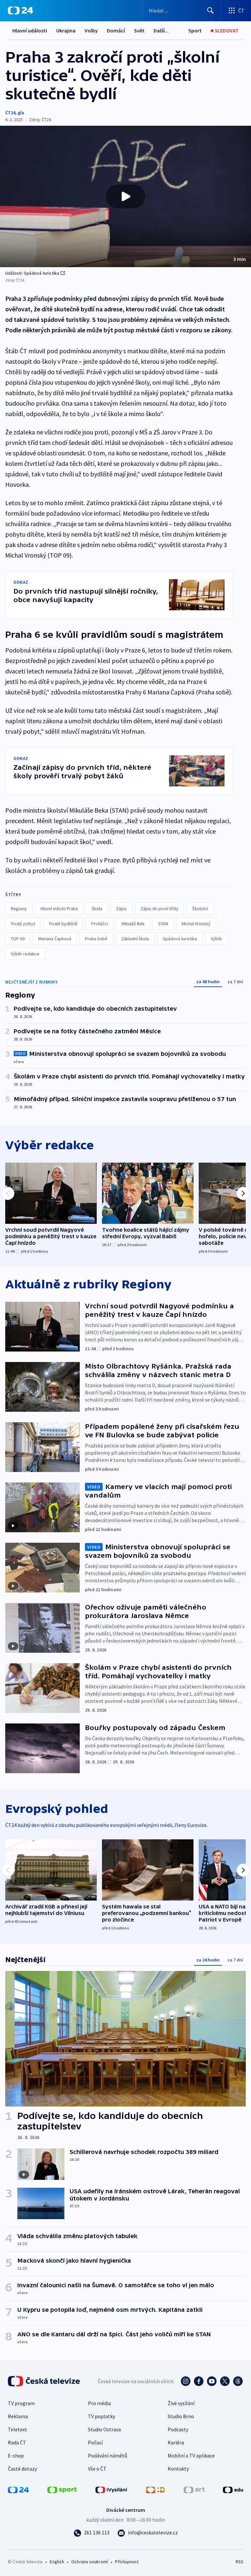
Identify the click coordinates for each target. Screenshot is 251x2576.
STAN (163, 924)
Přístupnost (127, 2562)
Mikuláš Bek (133, 924)
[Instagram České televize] (186, 2381)
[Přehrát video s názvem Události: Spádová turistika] (125, 196)
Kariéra (176, 2442)
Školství (200, 909)
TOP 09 (18, 939)
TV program (21, 2403)
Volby (91, 30)
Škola (97, 909)
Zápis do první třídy (159, 909)
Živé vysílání (181, 2403)
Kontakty (178, 2469)
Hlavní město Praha (59, 909)
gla (21, 113)
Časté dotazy (22, 2469)
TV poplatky (101, 2416)
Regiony (19, 909)
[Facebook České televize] (199, 2381)
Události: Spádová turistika (32, 273)
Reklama (18, 2416)
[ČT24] (20, 10)
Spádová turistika (180, 939)
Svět (139, 30)
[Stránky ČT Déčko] (155, 2489)
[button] (125, 196)
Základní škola (135, 939)
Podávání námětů (108, 2456)
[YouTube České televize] (212, 2381)
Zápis (121, 909)
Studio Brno (181, 2416)
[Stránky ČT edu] (233, 2489)
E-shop (16, 2456)
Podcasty (178, 2429)
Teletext (17, 2429)
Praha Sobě (96, 939)
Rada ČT (17, 2442)
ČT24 (10, 113)
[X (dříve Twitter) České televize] (225, 2381)
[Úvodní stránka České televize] (44, 2381)
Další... (161, 30)
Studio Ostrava (104, 2429)
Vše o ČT (97, 2469)
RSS (239, 2562)
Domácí (116, 30)
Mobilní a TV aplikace (191, 2456)
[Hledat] (210, 10)
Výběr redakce (25, 954)
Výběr (217, 939)
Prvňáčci (100, 924)
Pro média (99, 2403)
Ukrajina (66, 30)
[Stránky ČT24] (18, 2489)
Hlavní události (30, 30)
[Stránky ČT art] (194, 2489)
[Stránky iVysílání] (111, 2489)
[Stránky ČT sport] (62, 2489)
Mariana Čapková (55, 939)
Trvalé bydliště (63, 924)
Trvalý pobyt (23, 924)
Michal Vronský (196, 924)
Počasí (95, 2442)
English (57, 2562)
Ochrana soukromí (90, 2562)
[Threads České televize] (238, 2381)
